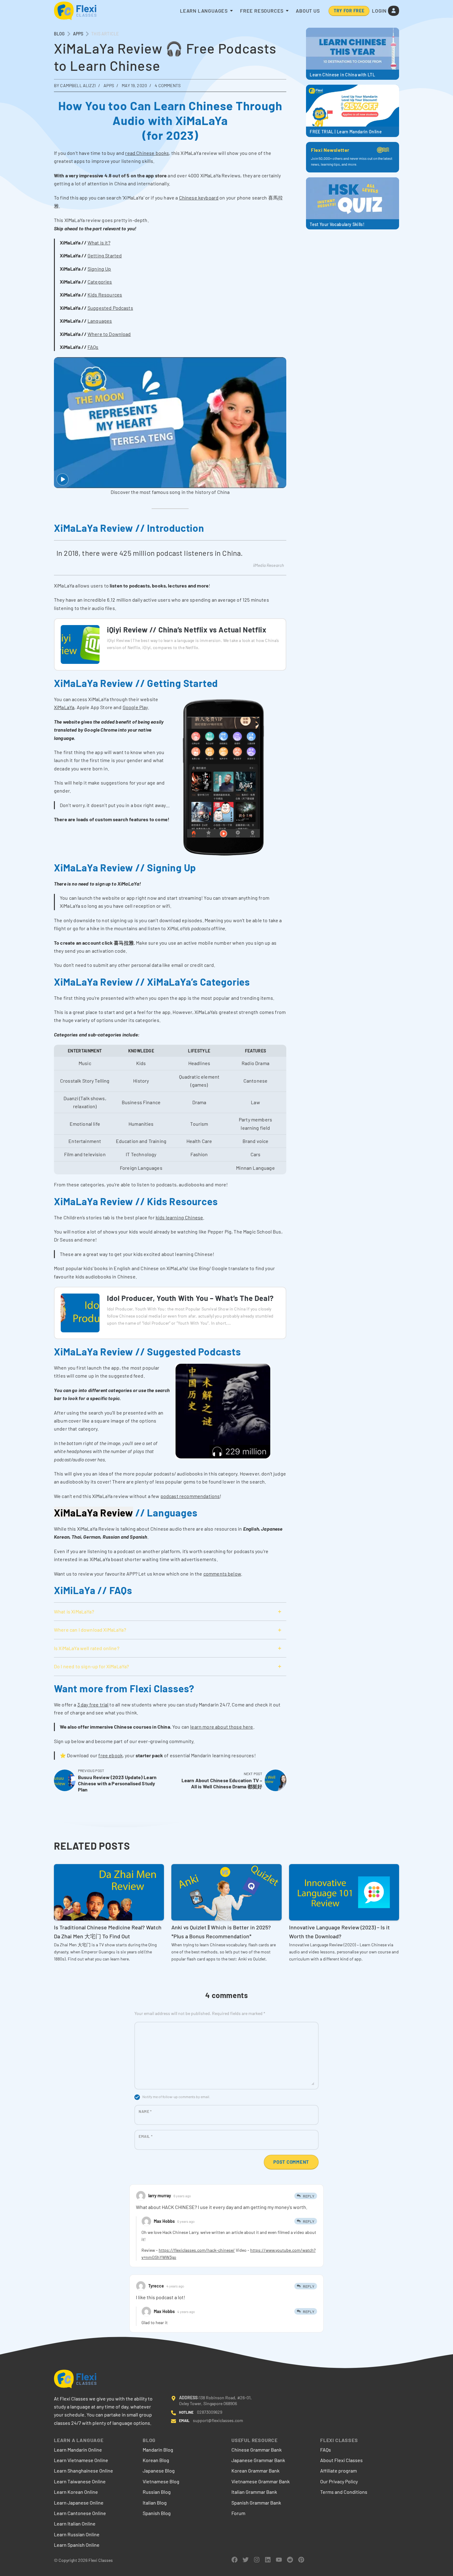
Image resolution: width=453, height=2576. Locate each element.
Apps (78, 34)
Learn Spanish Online (77, 2545)
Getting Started (105, 255)
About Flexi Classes (341, 2460)
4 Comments (168, 85)
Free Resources (262, 11)
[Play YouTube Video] (170, 422)
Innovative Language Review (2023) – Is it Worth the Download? (339, 1932)
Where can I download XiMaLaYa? (90, 1630)
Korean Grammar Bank (255, 2471)
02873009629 (210, 2412)
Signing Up (99, 269)
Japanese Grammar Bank (258, 2460)
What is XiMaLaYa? (74, 1611)
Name (145, 2111)
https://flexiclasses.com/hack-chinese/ (197, 2250)
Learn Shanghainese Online (84, 2471)
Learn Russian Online (77, 2534)
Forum (238, 2513)
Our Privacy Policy (339, 2481)
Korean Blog (156, 2460)
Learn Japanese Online (79, 2503)
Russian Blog (157, 2492)
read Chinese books (147, 153)
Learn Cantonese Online (80, 2513)
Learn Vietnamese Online (81, 2460)
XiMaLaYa (64, 707)
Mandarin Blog (158, 2450)
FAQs (93, 347)
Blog (59, 34)
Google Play (135, 707)
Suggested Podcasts (110, 308)
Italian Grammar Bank (254, 2492)
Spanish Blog (157, 2513)
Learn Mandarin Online (78, 2450)
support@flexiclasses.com (218, 2420)
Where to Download (109, 334)
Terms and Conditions (344, 2492)
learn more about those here (222, 1727)
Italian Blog (155, 2503)
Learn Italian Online (75, 2524)
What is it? (99, 242)
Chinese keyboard (199, 198)
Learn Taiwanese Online (80, 2481)
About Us (308, 11)
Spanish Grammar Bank (256, 2503)
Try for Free (349, 11)
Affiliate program (339, 2471)
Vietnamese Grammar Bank (261, 2481)
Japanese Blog (159, 2471)
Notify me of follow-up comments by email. (176, 2097)
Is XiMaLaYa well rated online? (87, 1648)
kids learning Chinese (179, 1217)
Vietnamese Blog (161, 2481)
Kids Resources (105, 295)
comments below (222, 1574)
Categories (100, 282)
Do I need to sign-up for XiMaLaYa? (91, 1666)
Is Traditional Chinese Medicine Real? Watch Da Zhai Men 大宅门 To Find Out (108, 1932)
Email (146, 2136)
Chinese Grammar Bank (257, 2450)
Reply (309, 2196)
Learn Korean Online (76, 2492)
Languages (100, 321)
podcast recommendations (190, 1496)
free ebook (110, 1755)
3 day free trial (93, 1704)
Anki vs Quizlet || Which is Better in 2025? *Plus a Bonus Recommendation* (221, 1932)
